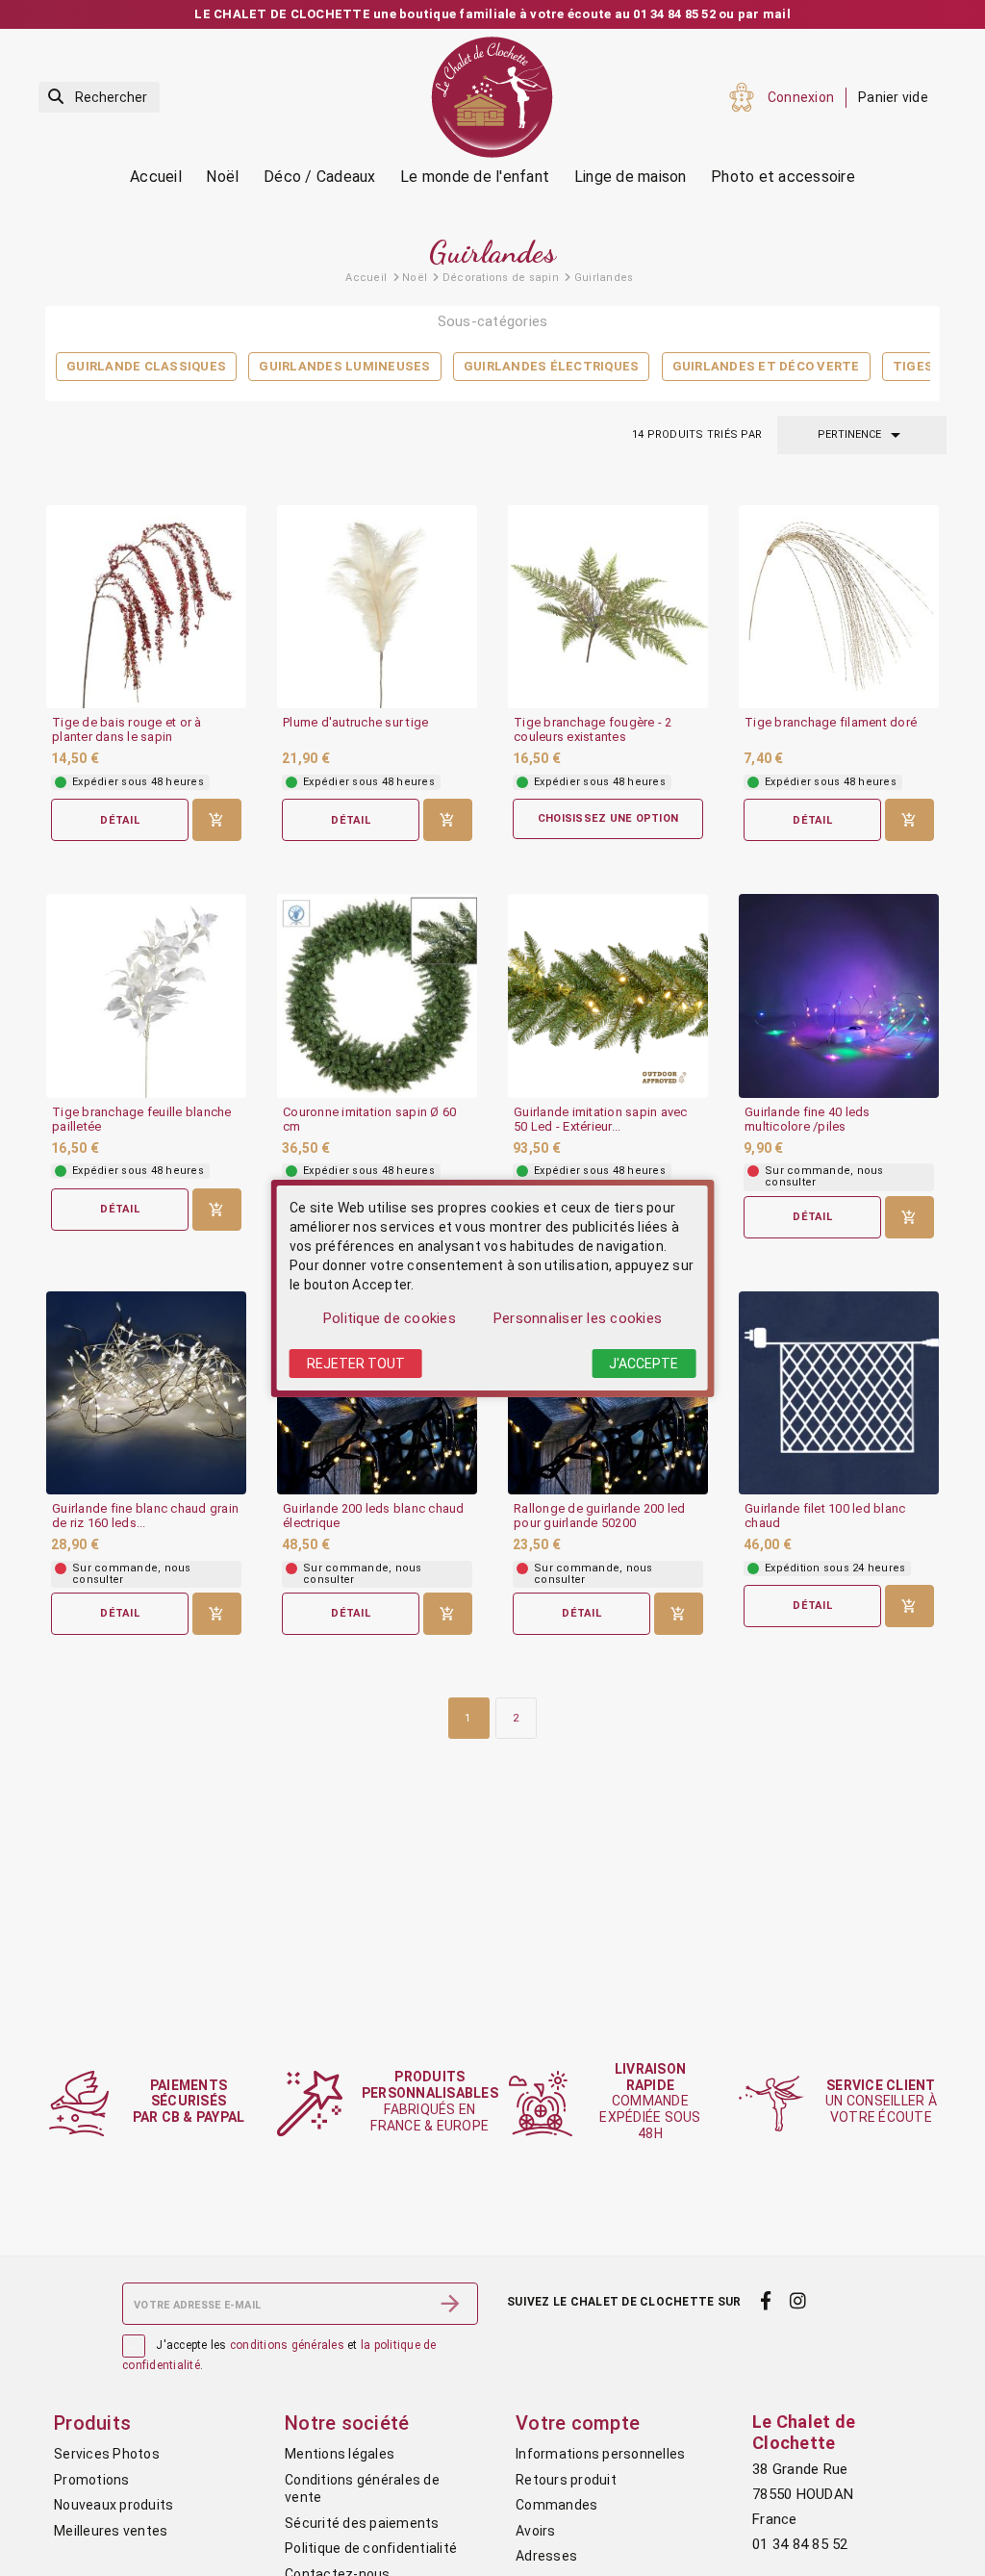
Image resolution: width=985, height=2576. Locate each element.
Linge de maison (631, 177)
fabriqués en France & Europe (430, 2101)
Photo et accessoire (783, 177)
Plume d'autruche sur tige (355, 723)
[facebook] (765, 2302)
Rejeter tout (356, 1364)
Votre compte (578, 2423)
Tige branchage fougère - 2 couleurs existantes (593, 730)
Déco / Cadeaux (320, 177)
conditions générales (287, 2345)
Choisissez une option (608, 818)
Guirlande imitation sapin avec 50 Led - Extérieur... (601, 1120)
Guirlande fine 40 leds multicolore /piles (808, 1120)
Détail (120, 820)
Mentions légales (340, 2454)
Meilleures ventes (111, 2531)
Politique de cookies (390, 1318)
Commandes (556, 2505)
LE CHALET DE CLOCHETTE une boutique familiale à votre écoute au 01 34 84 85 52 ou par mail (492, 14)
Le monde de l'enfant (475, 177)
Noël (222, 177)
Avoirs (536, 2531)
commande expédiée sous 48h (650, 2101)
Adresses (546, 2556)
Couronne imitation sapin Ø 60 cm (369, 1120)
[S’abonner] (450, 2304)
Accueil (156, 177)
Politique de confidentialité (371, 2548)
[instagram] (798, 2302)
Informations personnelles (600, 2454)
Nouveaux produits (114, 2505)
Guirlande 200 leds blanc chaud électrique (374, 1516)
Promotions (92, 2480)
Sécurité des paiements (362, 2523)
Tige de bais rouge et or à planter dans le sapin (127, 730)
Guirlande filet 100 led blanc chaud (825, 1516)
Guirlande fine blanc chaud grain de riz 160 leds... (145, 1516)
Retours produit (566, 2480)
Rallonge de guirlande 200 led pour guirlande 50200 (599, 1516)
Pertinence (862, 435)
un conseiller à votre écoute (881, 2102)
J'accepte (644, 1364)
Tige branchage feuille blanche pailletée (142, 1120)
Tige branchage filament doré (831, 723)
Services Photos (107, 2454)
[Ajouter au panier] (217, 820)
